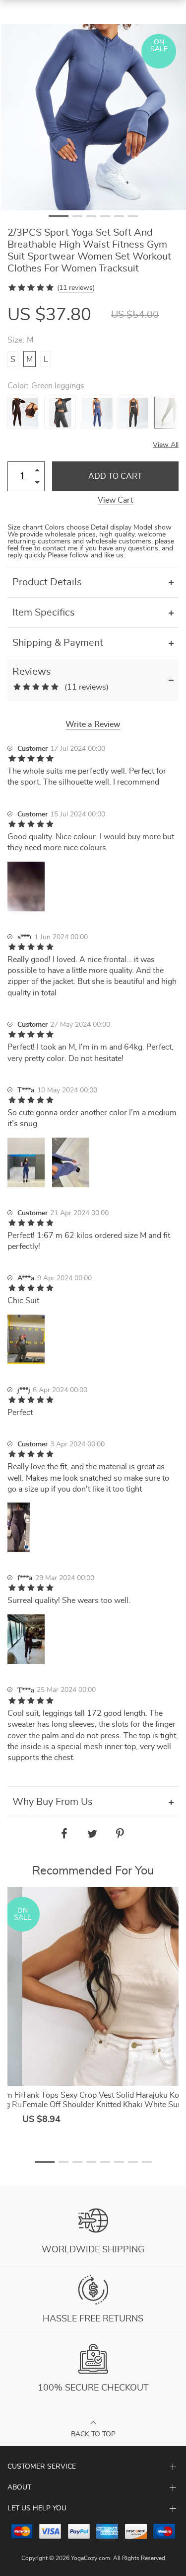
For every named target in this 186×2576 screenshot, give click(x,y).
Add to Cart (115, 476)
